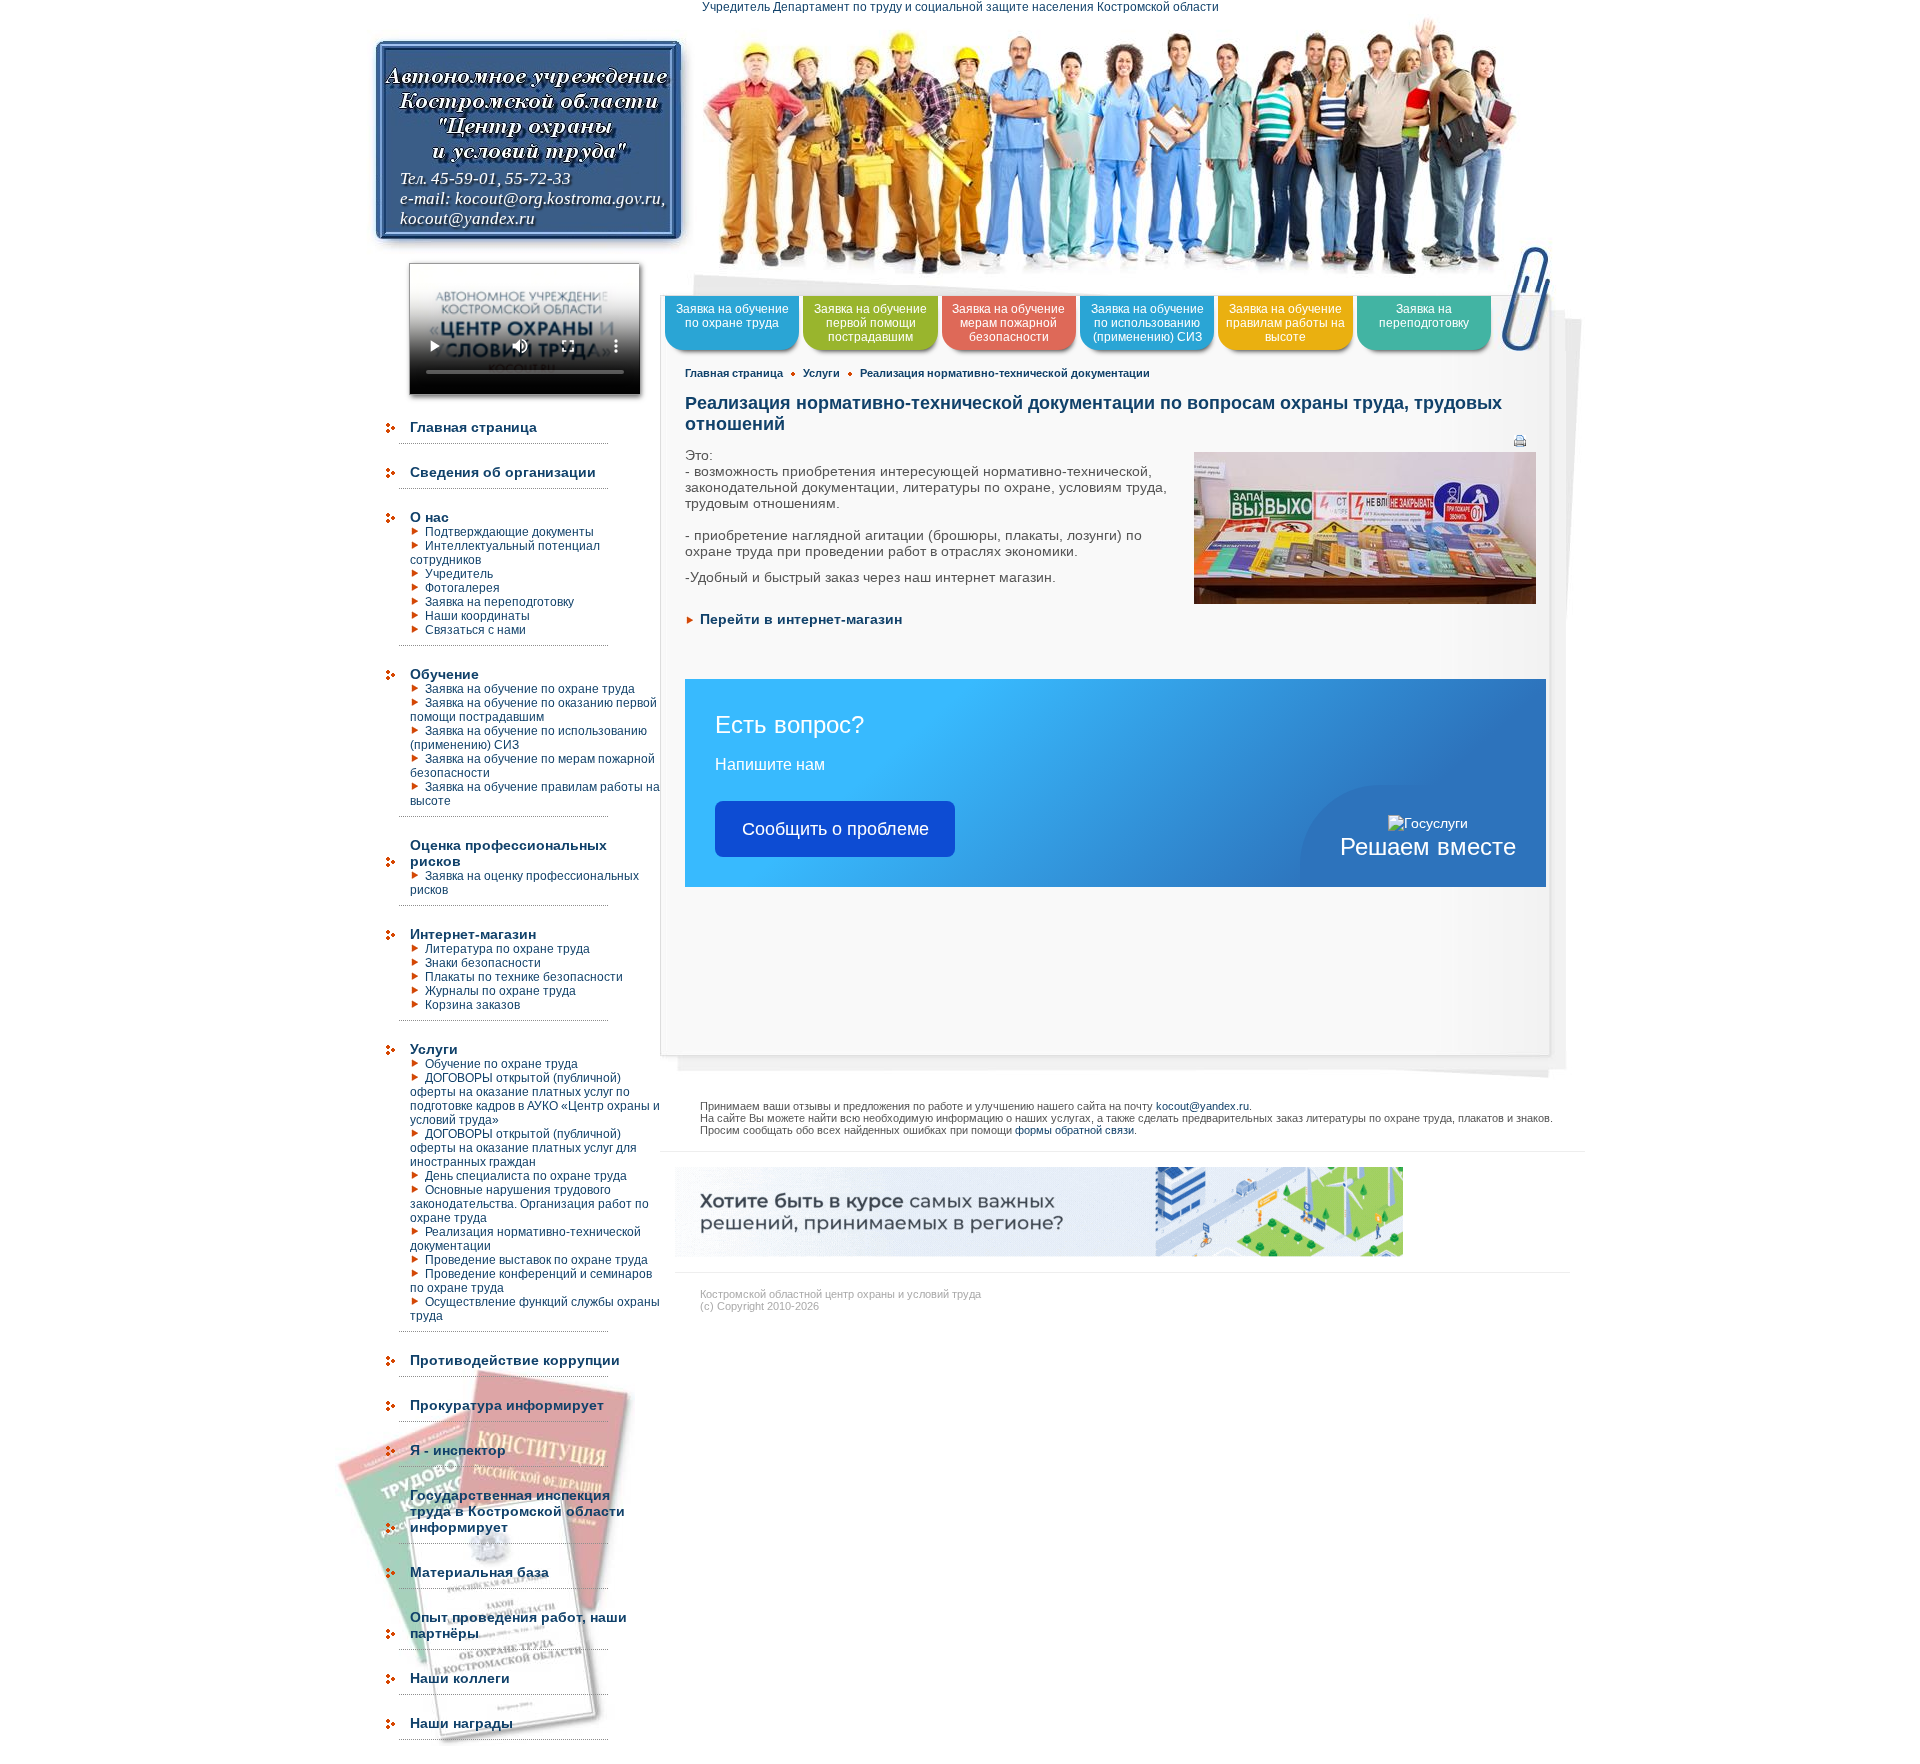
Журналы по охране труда (500, 991)
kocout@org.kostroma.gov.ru (558, 198)
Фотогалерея (462, 588)
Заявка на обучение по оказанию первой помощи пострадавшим (533, 710)
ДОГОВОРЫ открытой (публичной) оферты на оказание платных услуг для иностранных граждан (523, 1148)
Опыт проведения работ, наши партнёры (518, 1625)
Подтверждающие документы (509, 532)
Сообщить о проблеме (835, 829)
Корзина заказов (472, 1005)
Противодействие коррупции (515, 1360)
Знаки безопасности (483, 963)
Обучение (444, 674)
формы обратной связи (1074, 1130)
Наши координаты (477, 616)
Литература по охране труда (507, 949)
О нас (429, 517)
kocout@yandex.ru (467, 218)
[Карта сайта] (2, 1754)
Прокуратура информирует (507, 1405)
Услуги (434, 1049)
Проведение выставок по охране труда (536, 1260)
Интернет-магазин (473, 934)
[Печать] (1520, 436)
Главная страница (473, 427)
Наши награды (461, 1723)
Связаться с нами (475, 630)
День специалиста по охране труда (526, 1176)
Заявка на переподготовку (499, 602)
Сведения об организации (503, 472)
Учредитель (459, 574)
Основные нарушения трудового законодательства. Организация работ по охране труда (529, 1204)
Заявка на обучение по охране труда (530, 689)
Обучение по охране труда (501, 1064)
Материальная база (479, 1572)
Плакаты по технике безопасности (524, 977)
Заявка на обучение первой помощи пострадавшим (870, 323)
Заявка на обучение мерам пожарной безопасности (1008, 323)
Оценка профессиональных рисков (508, 853)
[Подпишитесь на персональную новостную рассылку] (1039, 1251)
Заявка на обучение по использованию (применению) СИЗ (528, 738)
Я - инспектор (458, 1450)
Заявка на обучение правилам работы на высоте (1285, 323)
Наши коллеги (460, 1678)
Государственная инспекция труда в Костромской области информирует (517, 1511)
